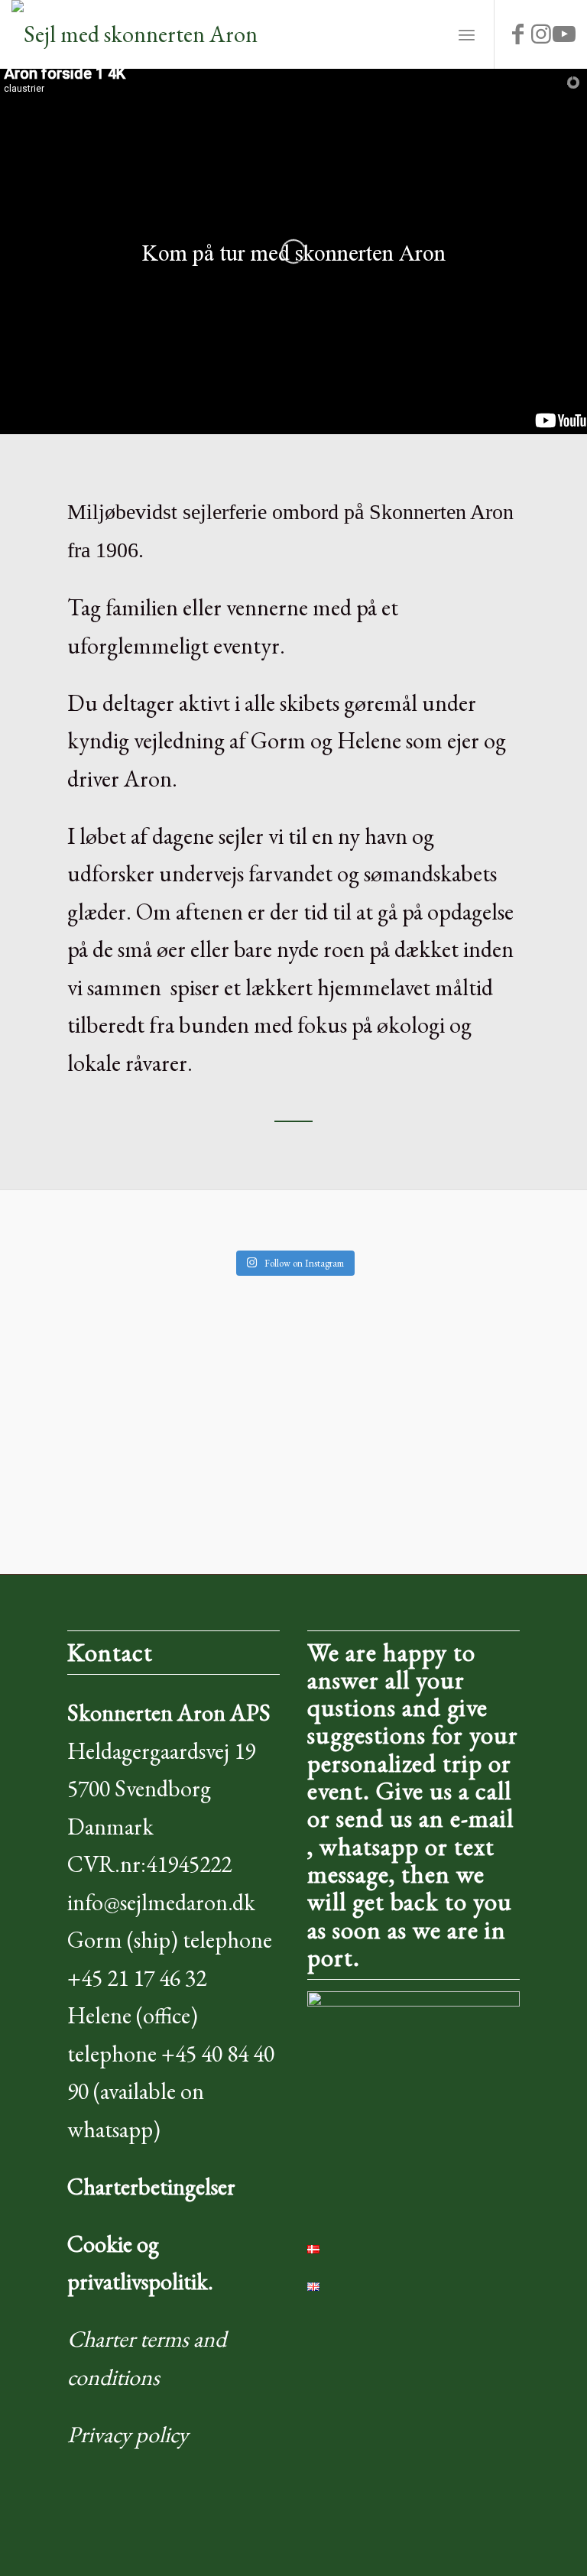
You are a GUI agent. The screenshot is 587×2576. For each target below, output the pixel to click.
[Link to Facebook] (518, 34)
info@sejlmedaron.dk (161, 1902)
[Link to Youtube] (564, 34)
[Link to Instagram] (541, 34)
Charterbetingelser (151, 2187)
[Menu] (467, 34)
